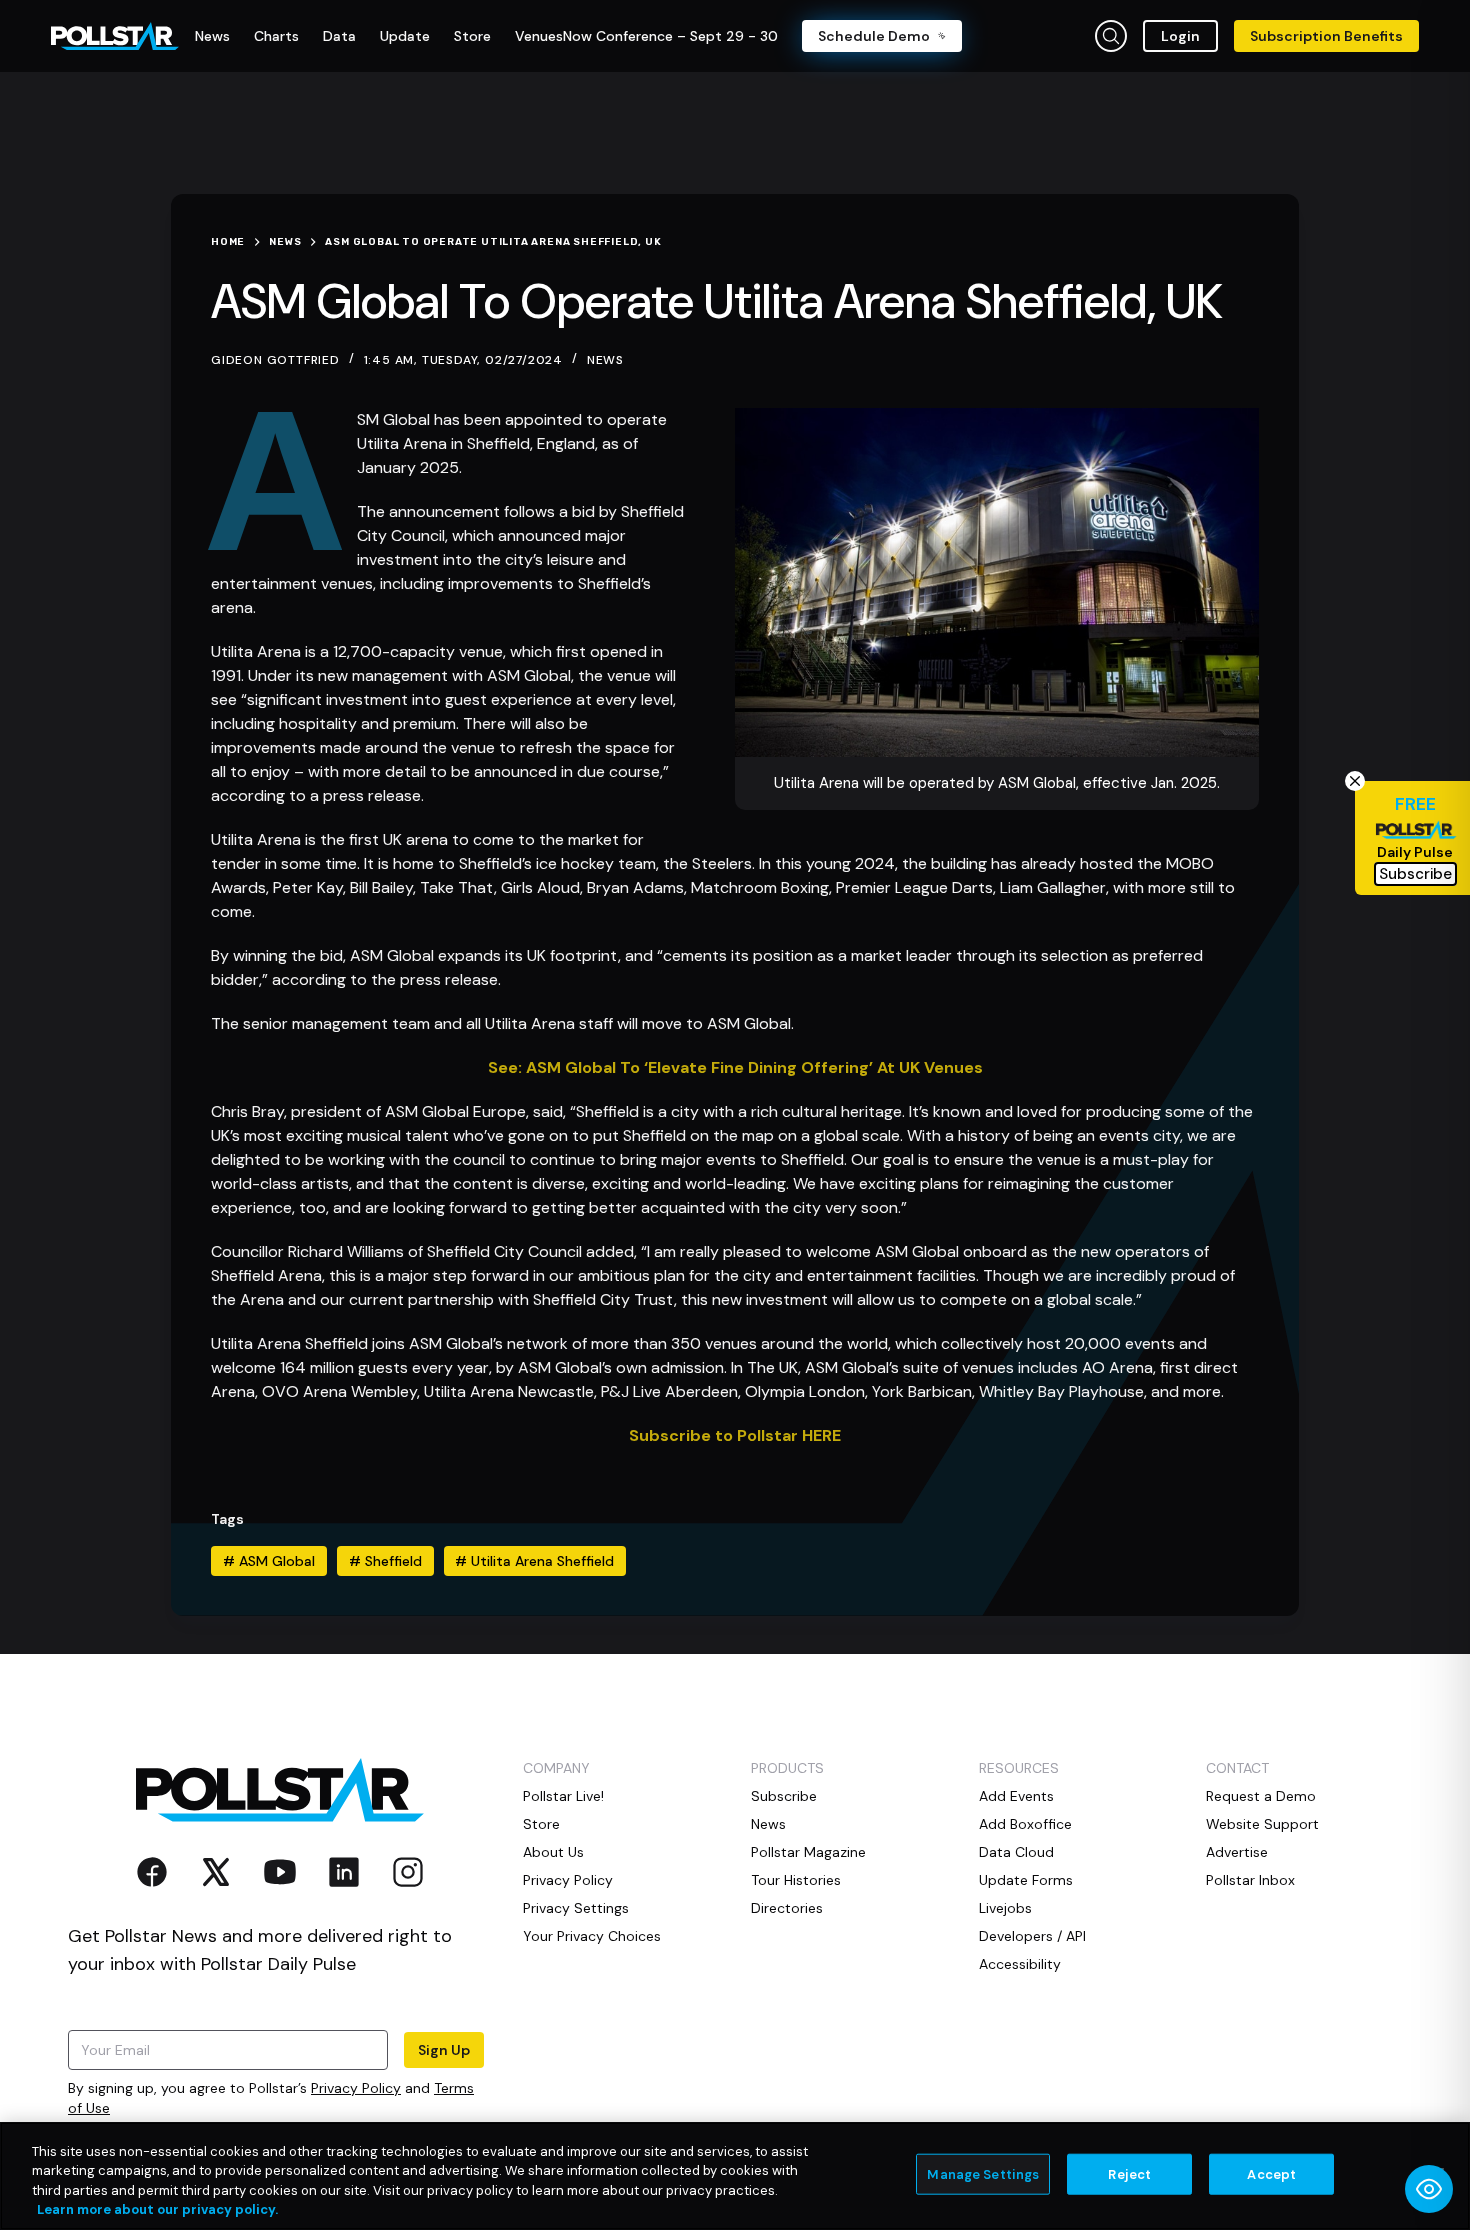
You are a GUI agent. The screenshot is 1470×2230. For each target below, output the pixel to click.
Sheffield (385, 1561)
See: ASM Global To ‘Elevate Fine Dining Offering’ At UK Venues (735, 1067)
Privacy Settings (576, 1908)
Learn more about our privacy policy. (157, 2209)
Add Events (1016, 1796)
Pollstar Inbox (1250, 1880)
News (605, 360)
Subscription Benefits (1326, 36)
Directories (787, 1908)
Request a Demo (1261, 1796)
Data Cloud (1016, 1852)
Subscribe (784, 1796)
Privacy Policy (356, 2088)
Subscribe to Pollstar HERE (735, 1435)
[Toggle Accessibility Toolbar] (1429, 2189)
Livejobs (1005, 1908)
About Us (553, 1852)
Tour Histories (796, 1880)
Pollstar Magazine (808, 1852)
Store (541, 1824)
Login (1180, 36)
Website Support (1262, 1824)
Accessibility (1020, 1964)
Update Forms (1026, 1880)
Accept (1271, 2174)
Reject (1129, 2174)
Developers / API (1032, 1936)
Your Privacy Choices (592, 1936)
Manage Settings (983, 2174)
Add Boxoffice (1025, 1824)
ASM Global (269, 1561)
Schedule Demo (874, 36)
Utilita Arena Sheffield (534, 1561)
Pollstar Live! (563, 1796)
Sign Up (444, 2050)
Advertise (1237, 1852)
